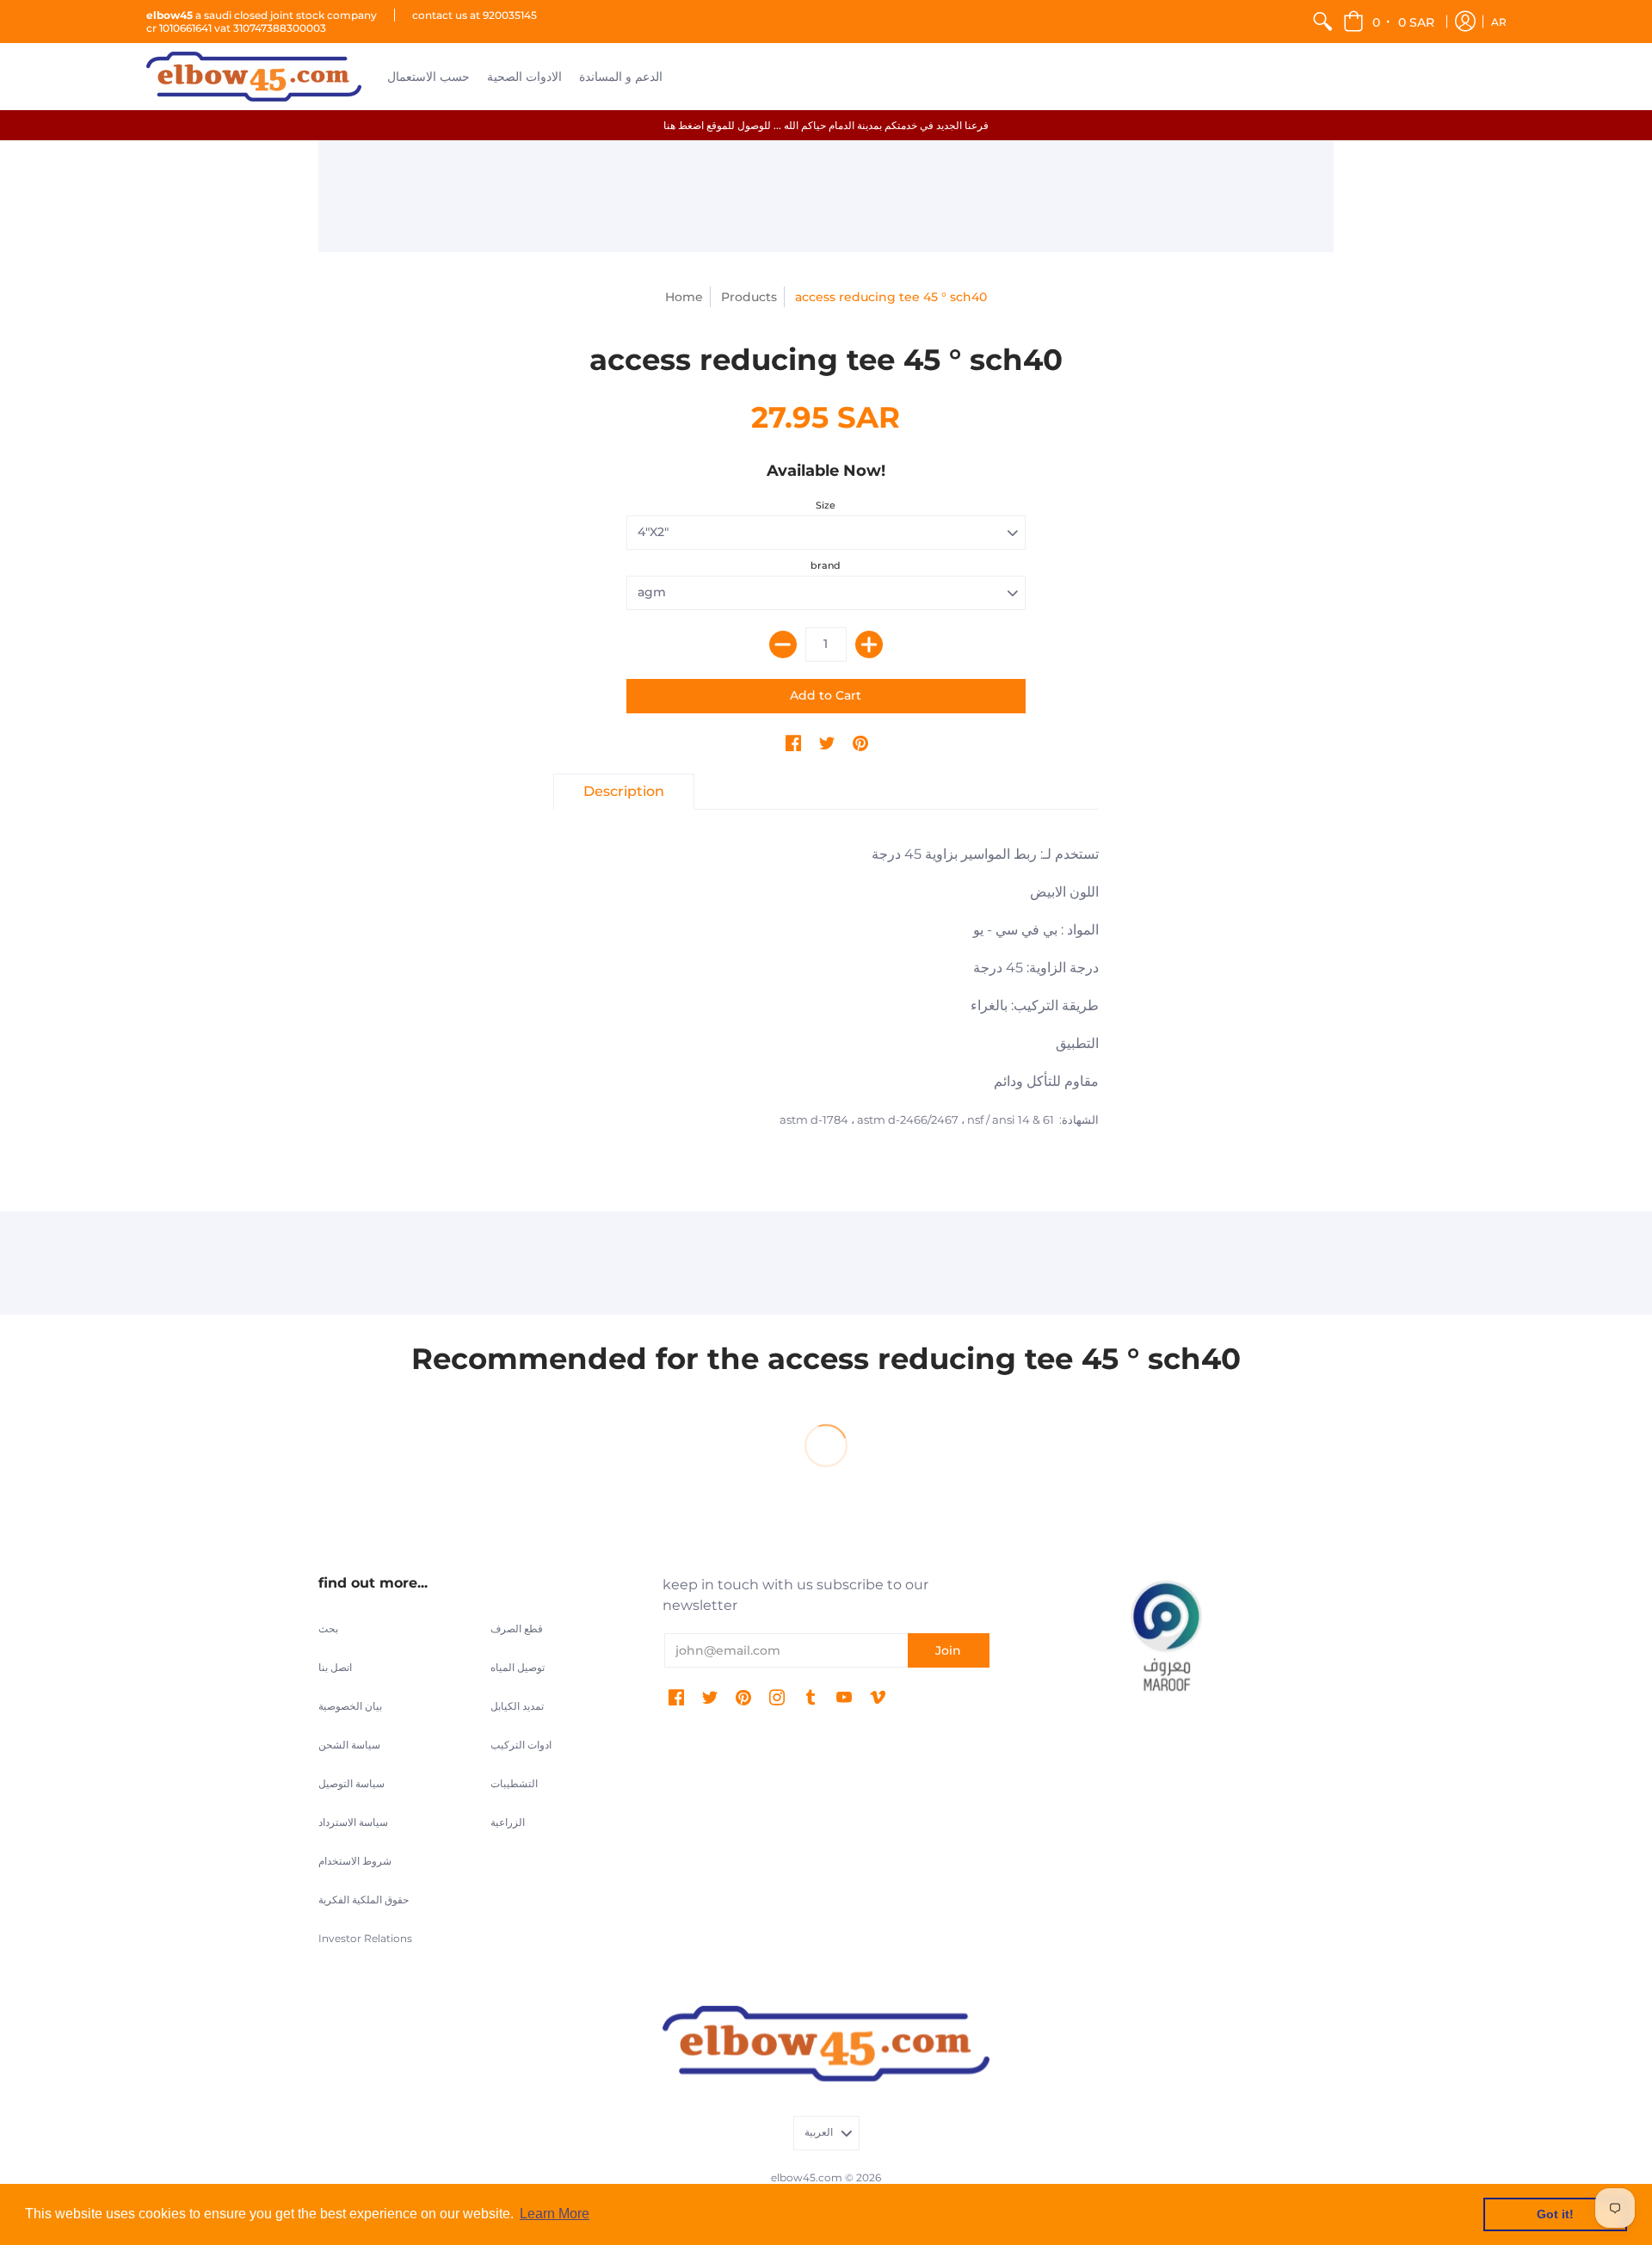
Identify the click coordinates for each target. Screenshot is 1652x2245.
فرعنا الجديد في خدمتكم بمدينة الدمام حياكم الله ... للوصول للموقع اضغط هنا (826, 125)
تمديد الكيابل (517, 1706)
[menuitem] (1322, 22)
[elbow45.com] (254, 77)
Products (749, 297)
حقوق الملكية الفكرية (364, 1900)
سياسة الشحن (349, 1745)
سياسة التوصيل (351, 1783)
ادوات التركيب (521, 1745)
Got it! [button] (1555, 2214)
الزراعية (508, 1822)
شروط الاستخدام (355, 1861)
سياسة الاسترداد (353, 1822)
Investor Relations (365, 1938)
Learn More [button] (555, 2214)
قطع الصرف (517, 1628)
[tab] (624, 792)
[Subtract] (783, 645)
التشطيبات (514, 1783)
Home (684, 297)
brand (826, 565)
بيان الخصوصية (350, 1706)
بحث (328, 1628)
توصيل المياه (518, 1667)
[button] (1390, 22)
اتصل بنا (335, 1667)
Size (826, 505)
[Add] (869, 645)
